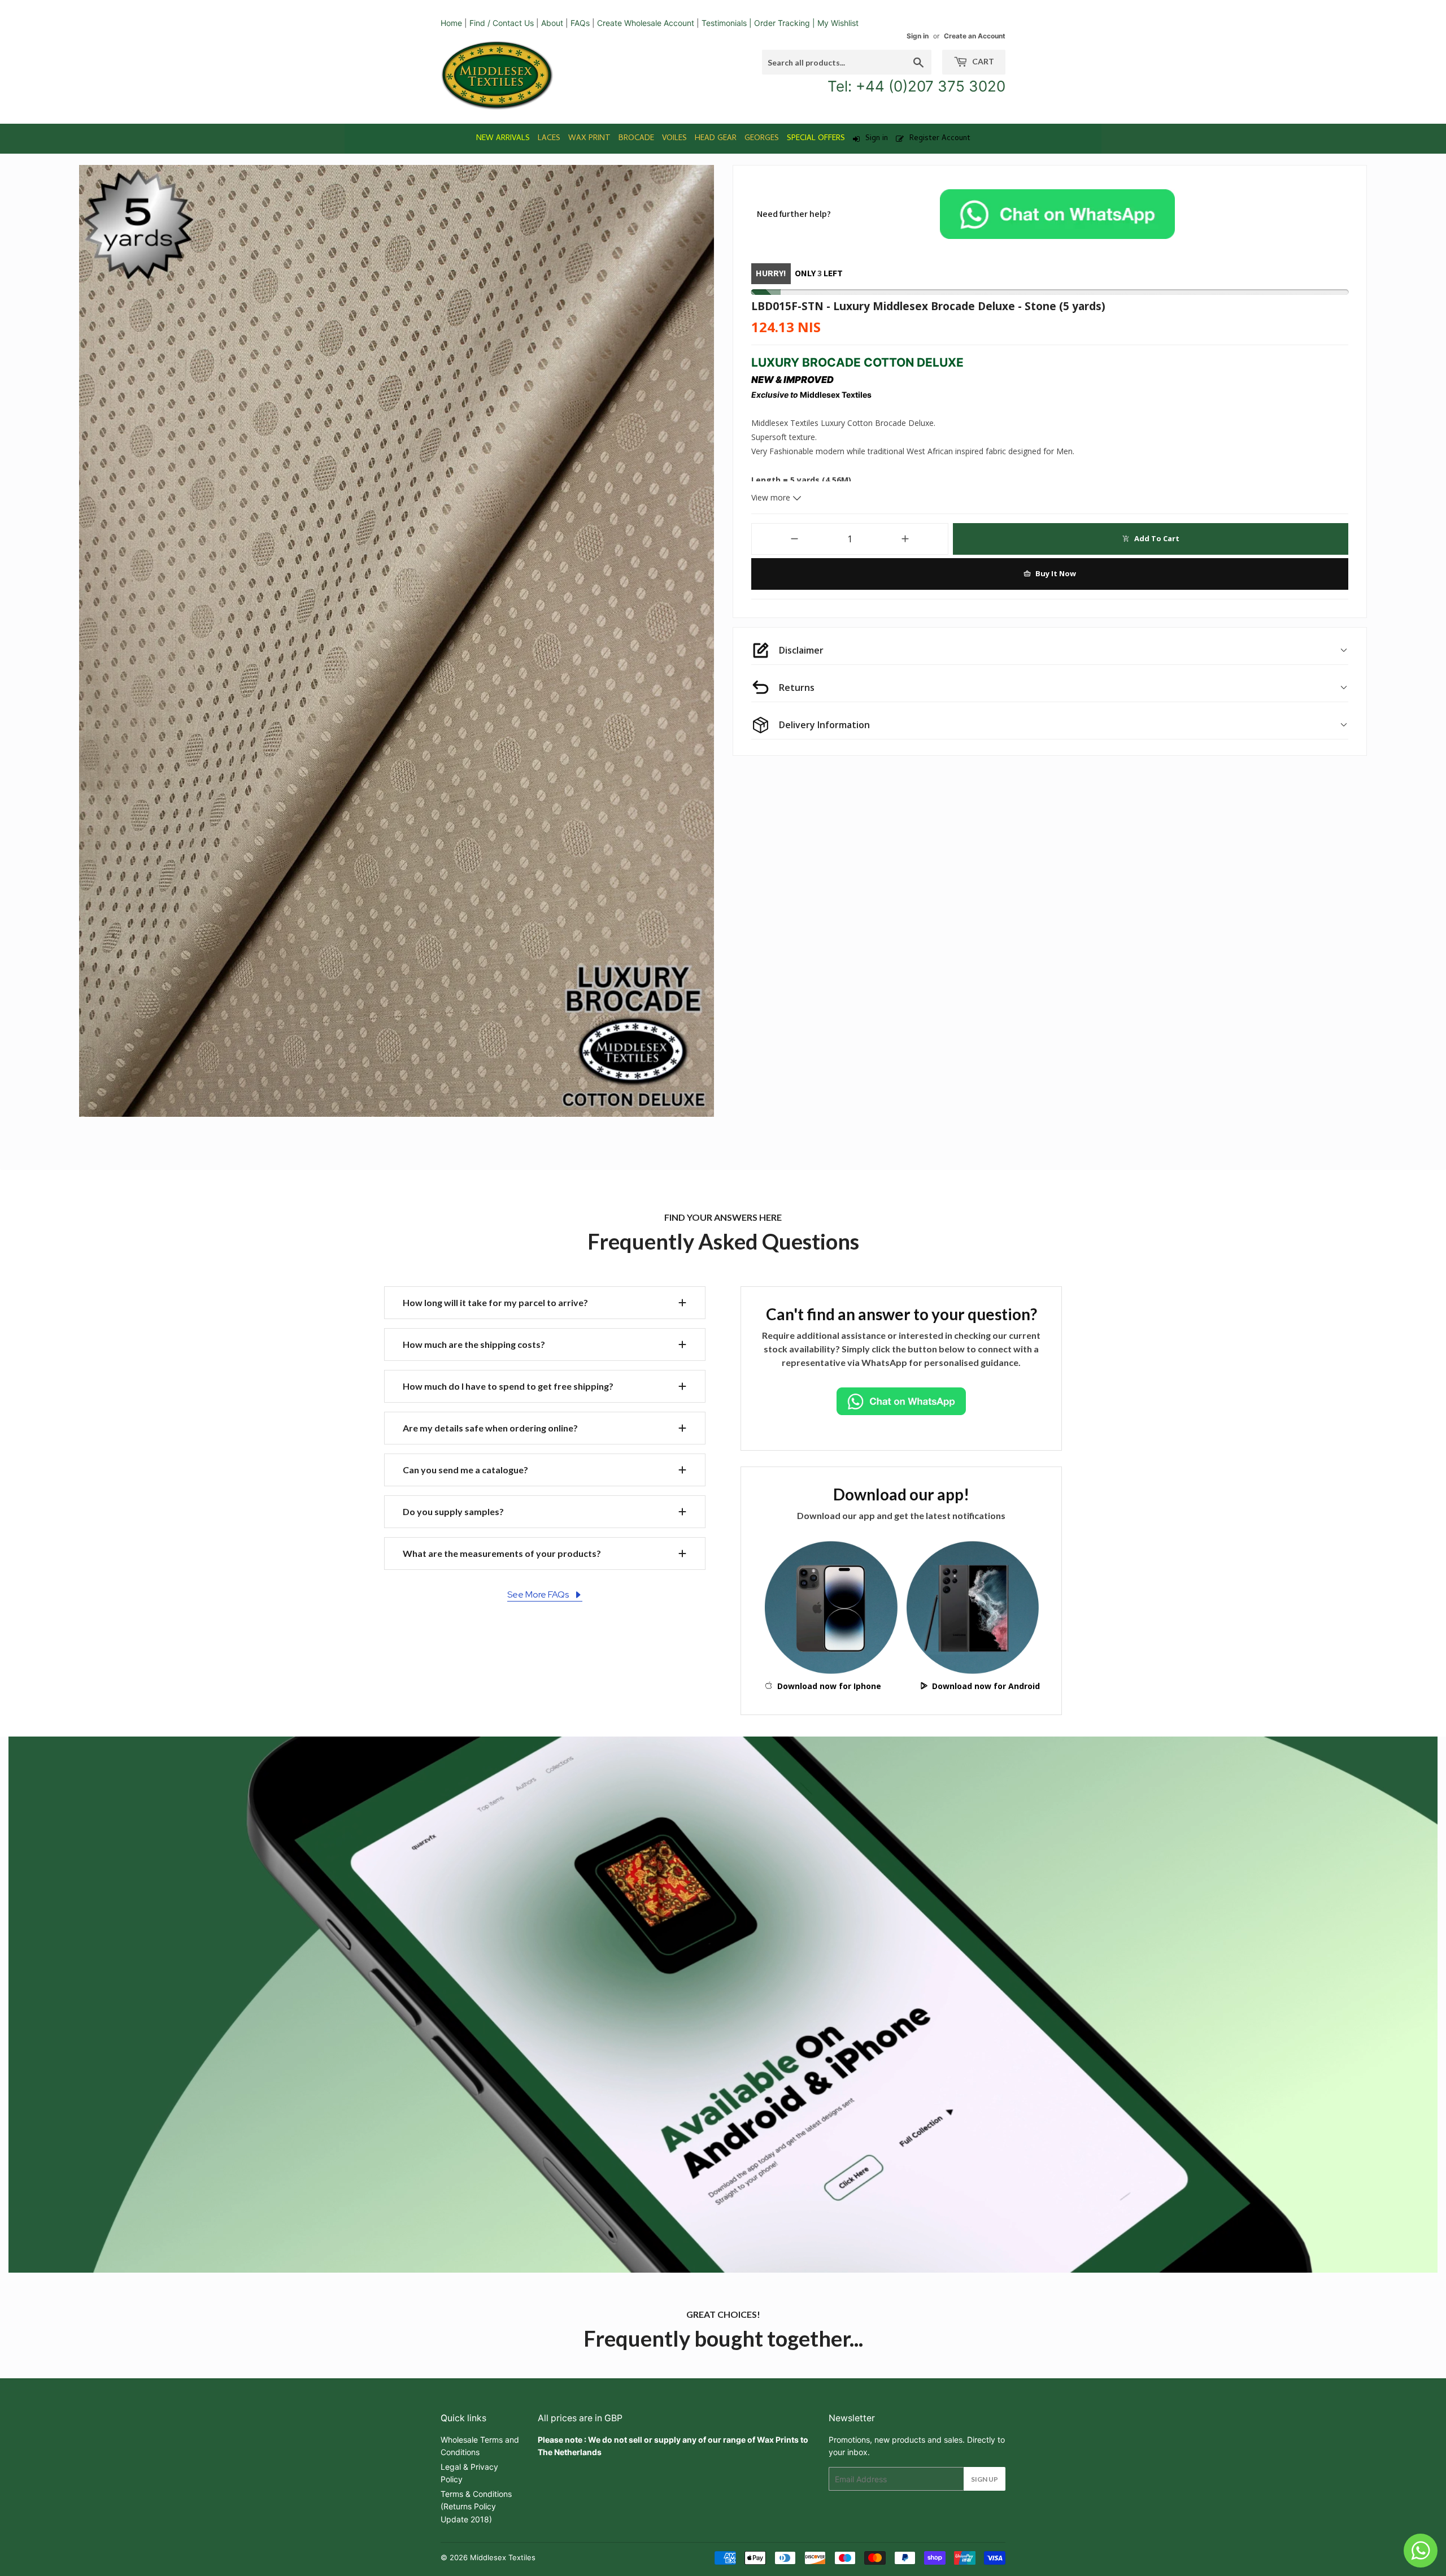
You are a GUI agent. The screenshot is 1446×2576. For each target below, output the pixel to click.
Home (451, 23)
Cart (982, 61)
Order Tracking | (786, 23)
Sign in (918, 36)
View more (772, 497)
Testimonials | (727, 23)
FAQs (580, 23)
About (552, 23)
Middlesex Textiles (503, 2557)
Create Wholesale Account (646, 23)
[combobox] (847, 62)
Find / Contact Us (502, 23)
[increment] (905, 539)
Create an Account (975, 36)
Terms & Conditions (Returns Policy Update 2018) (476, 2507)
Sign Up (985, 2479)
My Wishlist (838, 23)
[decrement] (794, 539)
